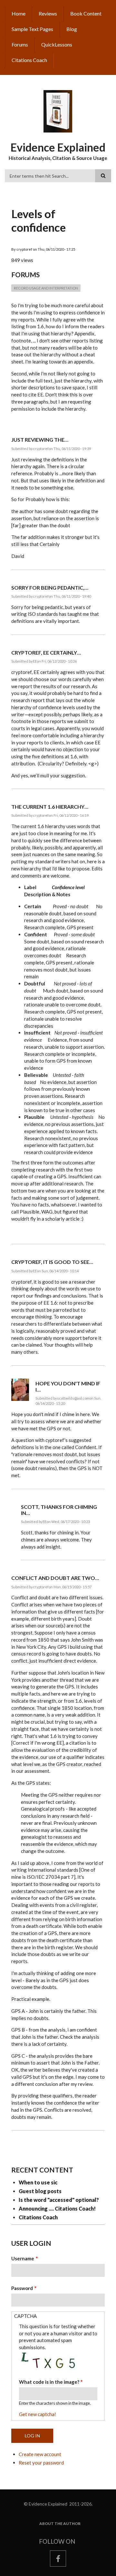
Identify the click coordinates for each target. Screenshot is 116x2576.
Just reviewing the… (40, 440)
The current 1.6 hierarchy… (50, 807)
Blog (72, 29)
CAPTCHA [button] (25, 2316)
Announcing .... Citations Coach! (57, 2208)
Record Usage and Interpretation (46, 288)
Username (23, 2258)
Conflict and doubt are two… (55, 1578)
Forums (20, 44)
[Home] (58, 111)
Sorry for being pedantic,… (50, 588)
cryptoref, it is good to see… (52, 1262)
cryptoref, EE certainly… (46, 652)
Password (22, 2288)
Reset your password (41, 2463)
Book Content (86, 13)
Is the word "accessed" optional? (59, 2200)
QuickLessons (57, 44)
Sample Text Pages (32, 29)
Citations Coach (29, 60)
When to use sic (38, 2182)
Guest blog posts (40, 2191)
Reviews (48, 13)
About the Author (60, 2524)
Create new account (40, 2454)
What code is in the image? (49, 2382)
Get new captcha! (38, 2414)
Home (19, 13)
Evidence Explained (58, 147)
